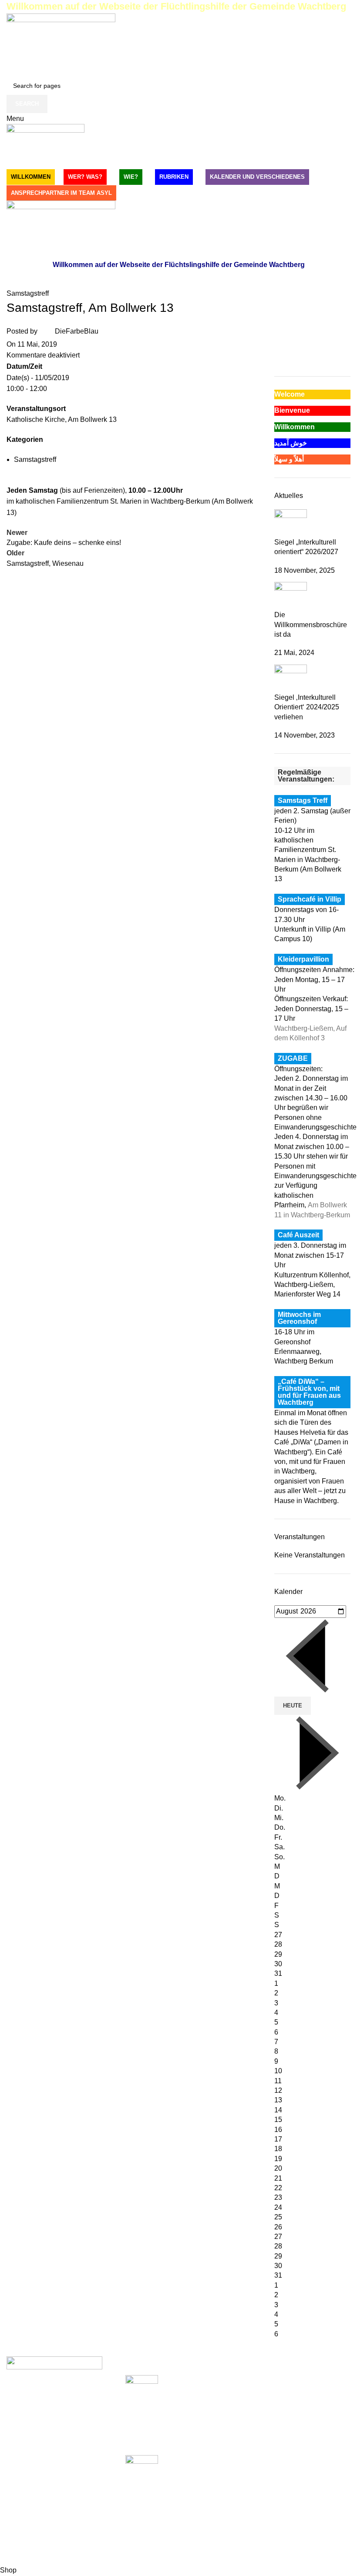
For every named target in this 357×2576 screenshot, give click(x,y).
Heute (293, 1706)
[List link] (59, 2461)
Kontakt (256, 2428)
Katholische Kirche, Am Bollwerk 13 (62, 419)
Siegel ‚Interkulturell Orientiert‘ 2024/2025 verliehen (307, 707)
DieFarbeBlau (77, 331)
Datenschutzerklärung (279, 2412)
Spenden (259, 2380)
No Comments (189, 2504)
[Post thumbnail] (291, 523)
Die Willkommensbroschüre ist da (311, 625)
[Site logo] (61, 44)
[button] (280, 339)
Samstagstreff (28, 293)
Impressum (262, 2396)
